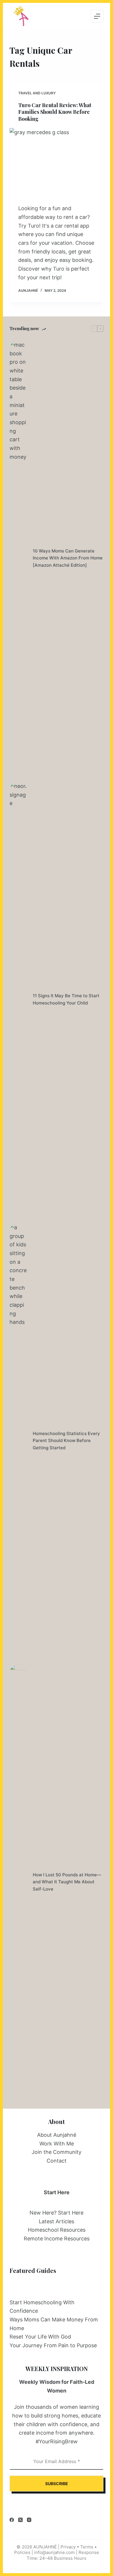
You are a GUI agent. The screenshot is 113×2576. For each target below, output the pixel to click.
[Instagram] (29, 2520)
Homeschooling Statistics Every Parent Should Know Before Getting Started (66, 1441)
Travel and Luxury (37, 93)
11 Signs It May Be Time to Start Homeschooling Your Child (66, 999)
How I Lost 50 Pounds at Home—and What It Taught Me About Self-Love (67, 1882)
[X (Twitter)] (20, 2520)
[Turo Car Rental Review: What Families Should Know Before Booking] (56, 163)
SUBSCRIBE (57, 2484)
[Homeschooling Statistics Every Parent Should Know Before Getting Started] (18, 1441)
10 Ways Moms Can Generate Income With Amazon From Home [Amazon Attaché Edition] (68, 558)
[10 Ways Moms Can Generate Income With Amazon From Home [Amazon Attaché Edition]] (18, 558)
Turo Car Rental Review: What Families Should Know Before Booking (55, 112)
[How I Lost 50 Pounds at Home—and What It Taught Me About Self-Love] (18, 1882)
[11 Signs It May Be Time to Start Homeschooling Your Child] (18, 1000)
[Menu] (97, 16)
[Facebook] (12, 2520)
